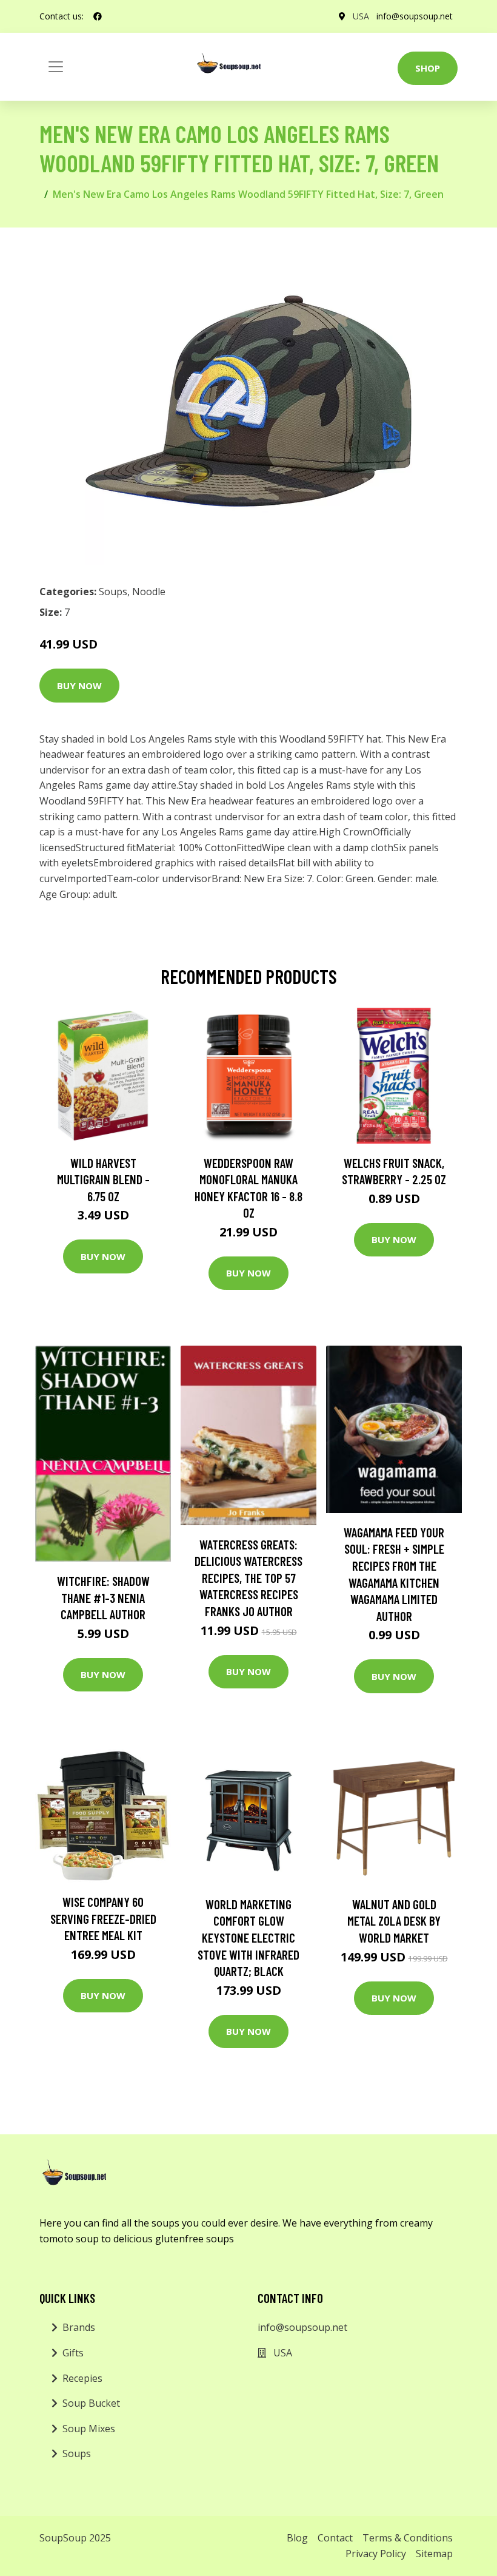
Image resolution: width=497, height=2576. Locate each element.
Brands (79, 2327)
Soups (113, 592)
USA (361, 16)
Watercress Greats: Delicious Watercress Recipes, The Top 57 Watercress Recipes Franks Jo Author (248, 1578)
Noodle (149, 592)
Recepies (82, 2378)
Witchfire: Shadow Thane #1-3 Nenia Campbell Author (103, 1597)
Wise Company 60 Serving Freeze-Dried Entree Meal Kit (103, 1918)
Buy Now (79, 686)
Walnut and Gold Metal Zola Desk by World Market (394, 1921)
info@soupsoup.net (415, 16)
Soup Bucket (91, 2403)
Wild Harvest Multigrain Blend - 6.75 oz (103, 1179)
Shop (428, 68)
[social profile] (98, 16)
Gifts (73, 2353)
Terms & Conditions (408, 2538)
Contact (335, 2538)
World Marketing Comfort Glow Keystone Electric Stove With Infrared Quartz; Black (248, 1937)
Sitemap (434, 2554)
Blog (297, 2538)
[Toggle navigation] (56, 67)
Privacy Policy (376, 2554)
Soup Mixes (89, 2429)
